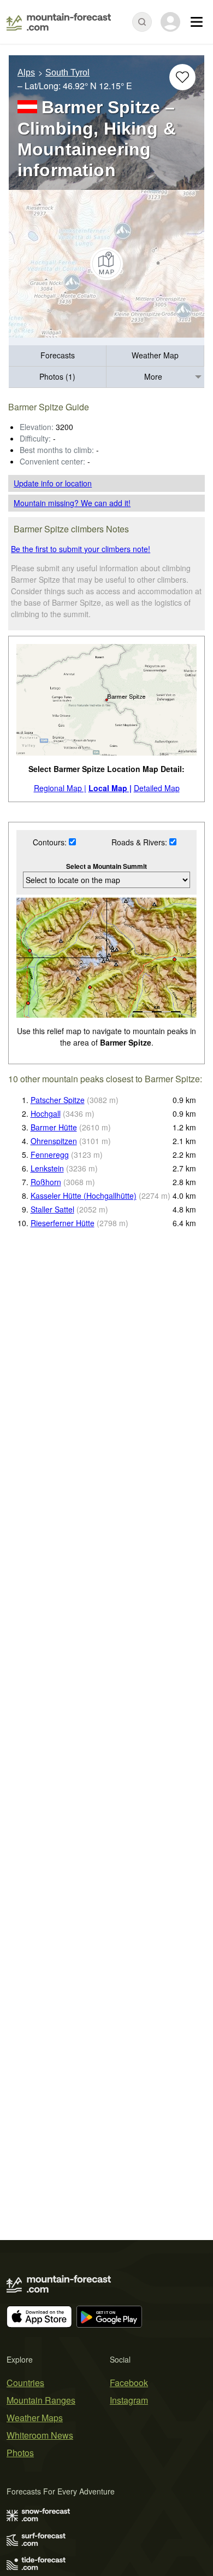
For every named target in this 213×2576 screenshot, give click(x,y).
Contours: (51, 842)
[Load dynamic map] (106, 264)
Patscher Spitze (58, 1100)
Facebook (129, 2383)
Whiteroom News (40, 2435)
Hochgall (46, 1113)
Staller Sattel (52, 1209)
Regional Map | (60, 788)
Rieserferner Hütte (63, 1223)
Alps (26, 72)
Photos (20, 2453)
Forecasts (58, 355)
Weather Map (155, 355)
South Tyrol (67, 72)
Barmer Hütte (54, 1127)
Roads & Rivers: (140, 842)
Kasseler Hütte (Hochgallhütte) (84, 1196)
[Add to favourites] (182, 77)
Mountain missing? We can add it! (72, 503)
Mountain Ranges (41, 2400)
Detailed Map (157, 788)
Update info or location (53, 483)
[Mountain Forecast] (59, 22)
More (153, 376)
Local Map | (110, 788)
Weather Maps (35, 2418)
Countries (25, 2383)
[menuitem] (58, 356)
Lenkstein (47, 1168)
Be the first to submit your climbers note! (81, 549)
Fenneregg (50, 1154)
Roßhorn (46, 1182)
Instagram (129, 2400)
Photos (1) (57, 376)
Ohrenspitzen (54, 1141)
